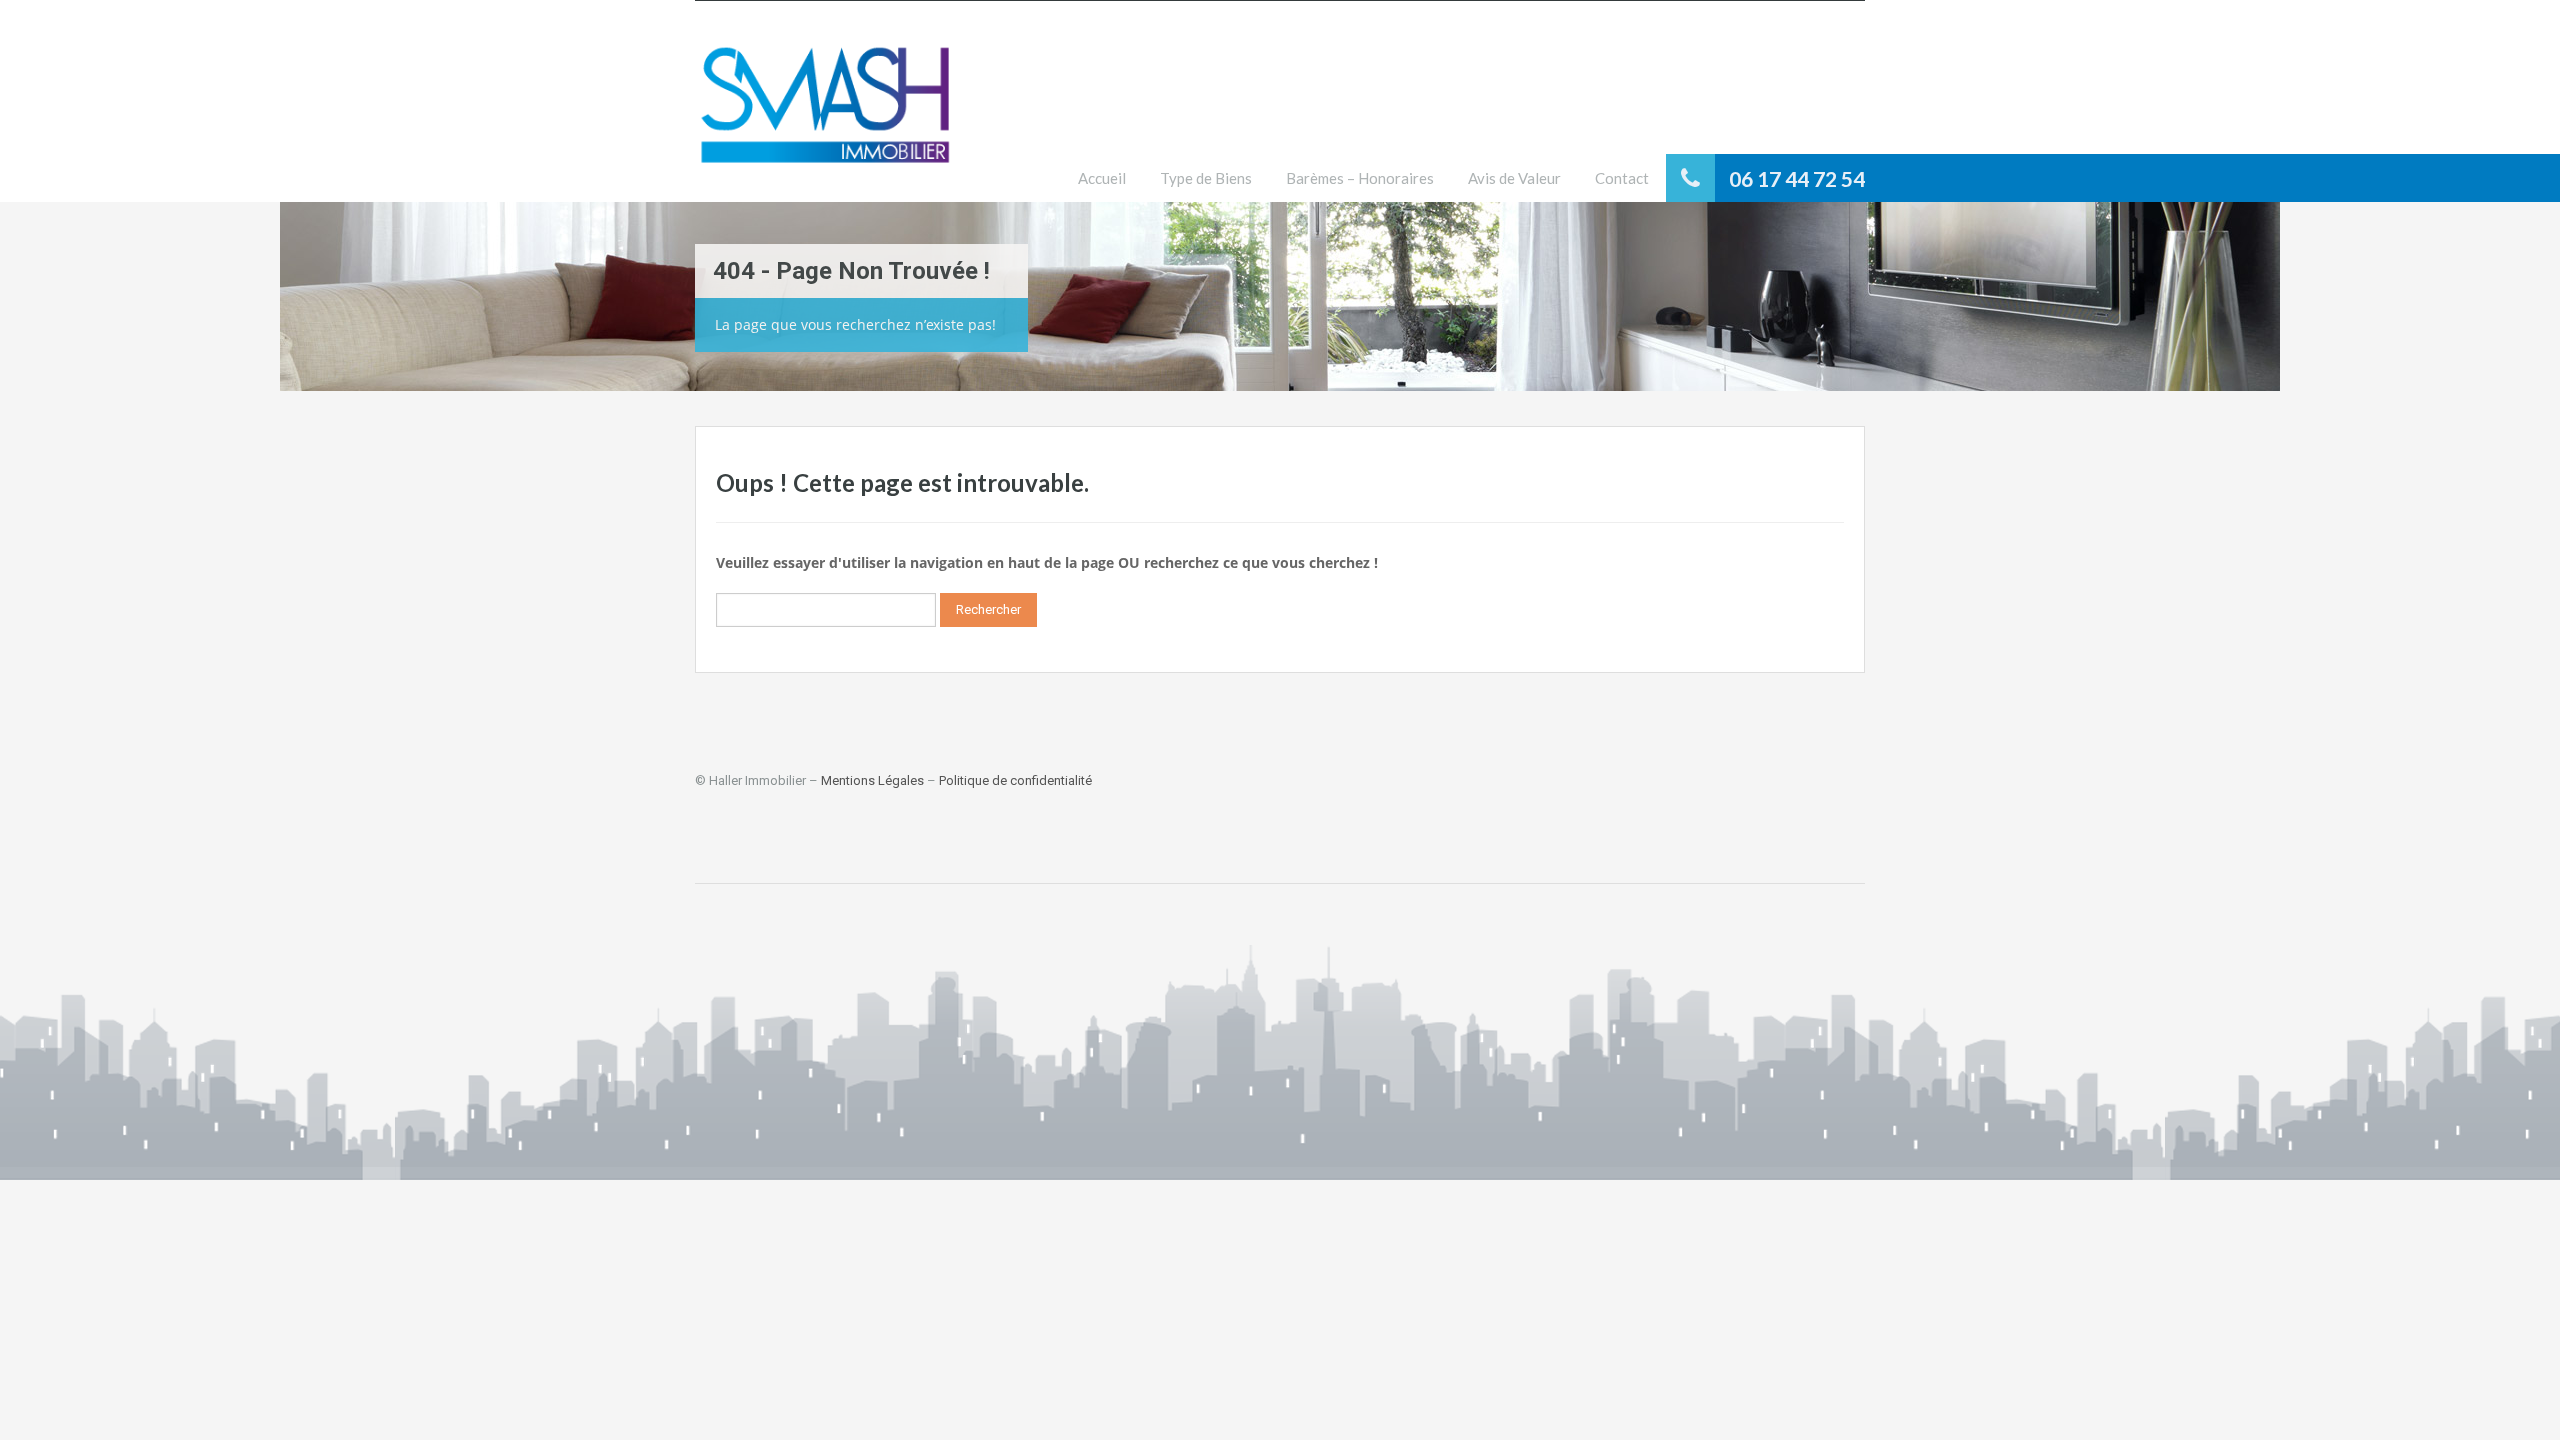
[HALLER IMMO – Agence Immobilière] (825, 116)
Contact (1622, 178)
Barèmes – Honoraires (1360, 178)
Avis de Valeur (1514, 178)
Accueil (1102, 178)
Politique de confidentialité (1015, 780)
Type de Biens (1206, 178)
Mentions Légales (872, 780)
